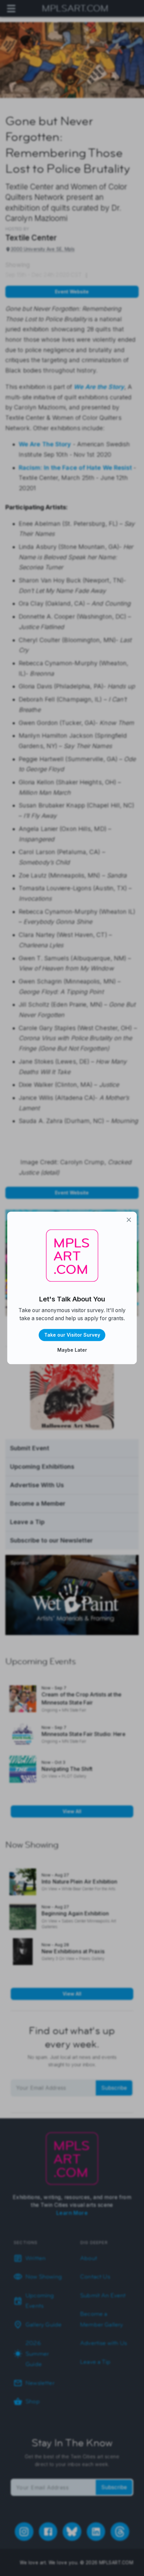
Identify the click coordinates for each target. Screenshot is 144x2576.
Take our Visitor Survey (72, 1335)
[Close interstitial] (129, 1220)
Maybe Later (72, 1350)
